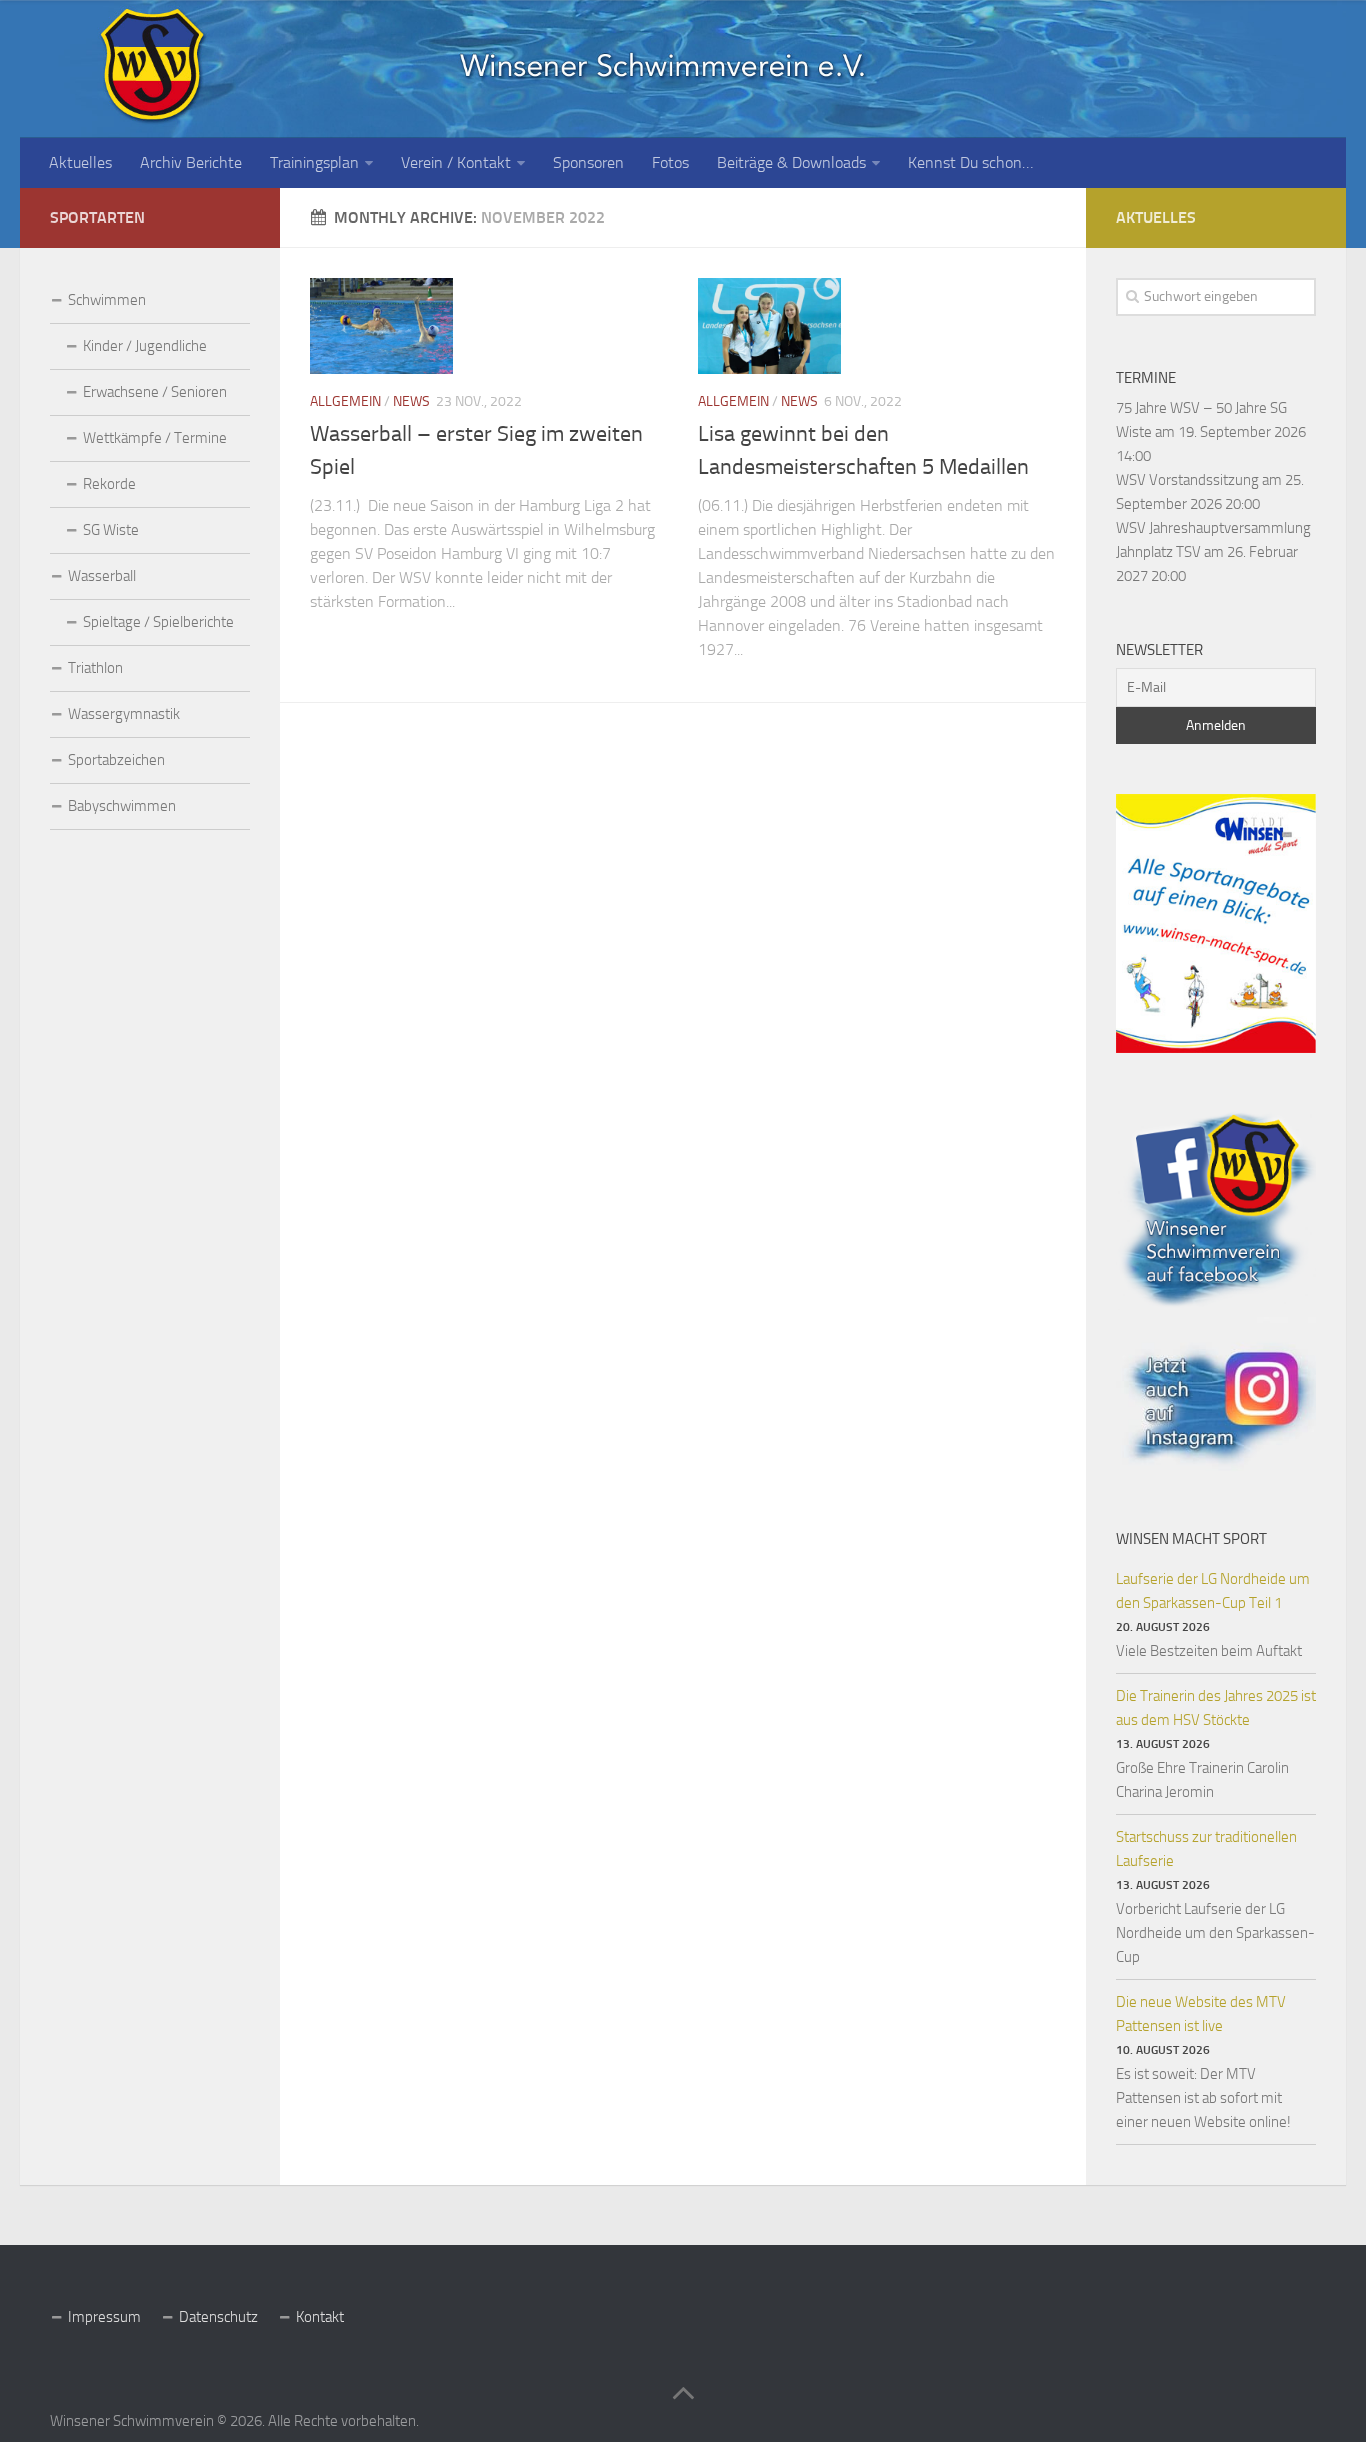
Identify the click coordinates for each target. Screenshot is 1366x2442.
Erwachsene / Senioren (155, 392)
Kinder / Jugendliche (145, 346)
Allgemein (345, 401)
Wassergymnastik (124, 714)
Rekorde (109, 484)
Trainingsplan (314, 162)
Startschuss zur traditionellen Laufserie (1206, 1849)
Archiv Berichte (191, 162)
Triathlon (95, 668)
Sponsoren (588, 162)
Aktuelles (80, 162)
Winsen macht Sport (1191, 1539)
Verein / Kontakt (456, 162)
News (411, 401)
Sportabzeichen (116, 760)
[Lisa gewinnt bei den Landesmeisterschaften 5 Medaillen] (769, 325)
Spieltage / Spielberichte (158, 622)
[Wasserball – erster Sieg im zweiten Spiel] (381, 325)
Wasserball (102, 576)
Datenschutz (218, 2317)
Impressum (104, 2317)
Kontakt (320, 2317)
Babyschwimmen (122, 806)
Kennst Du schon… (970, 162)
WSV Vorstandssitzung (1187, 480)
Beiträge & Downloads (791, 162)
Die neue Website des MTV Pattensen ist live (1201, 2014)
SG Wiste (111, 530)
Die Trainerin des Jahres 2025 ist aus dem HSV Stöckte (1216, 1708)
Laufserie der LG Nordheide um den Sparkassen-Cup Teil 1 (1213, 1591)
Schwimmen (107, 300)
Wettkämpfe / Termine (155, 438)
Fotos (670, 162)
